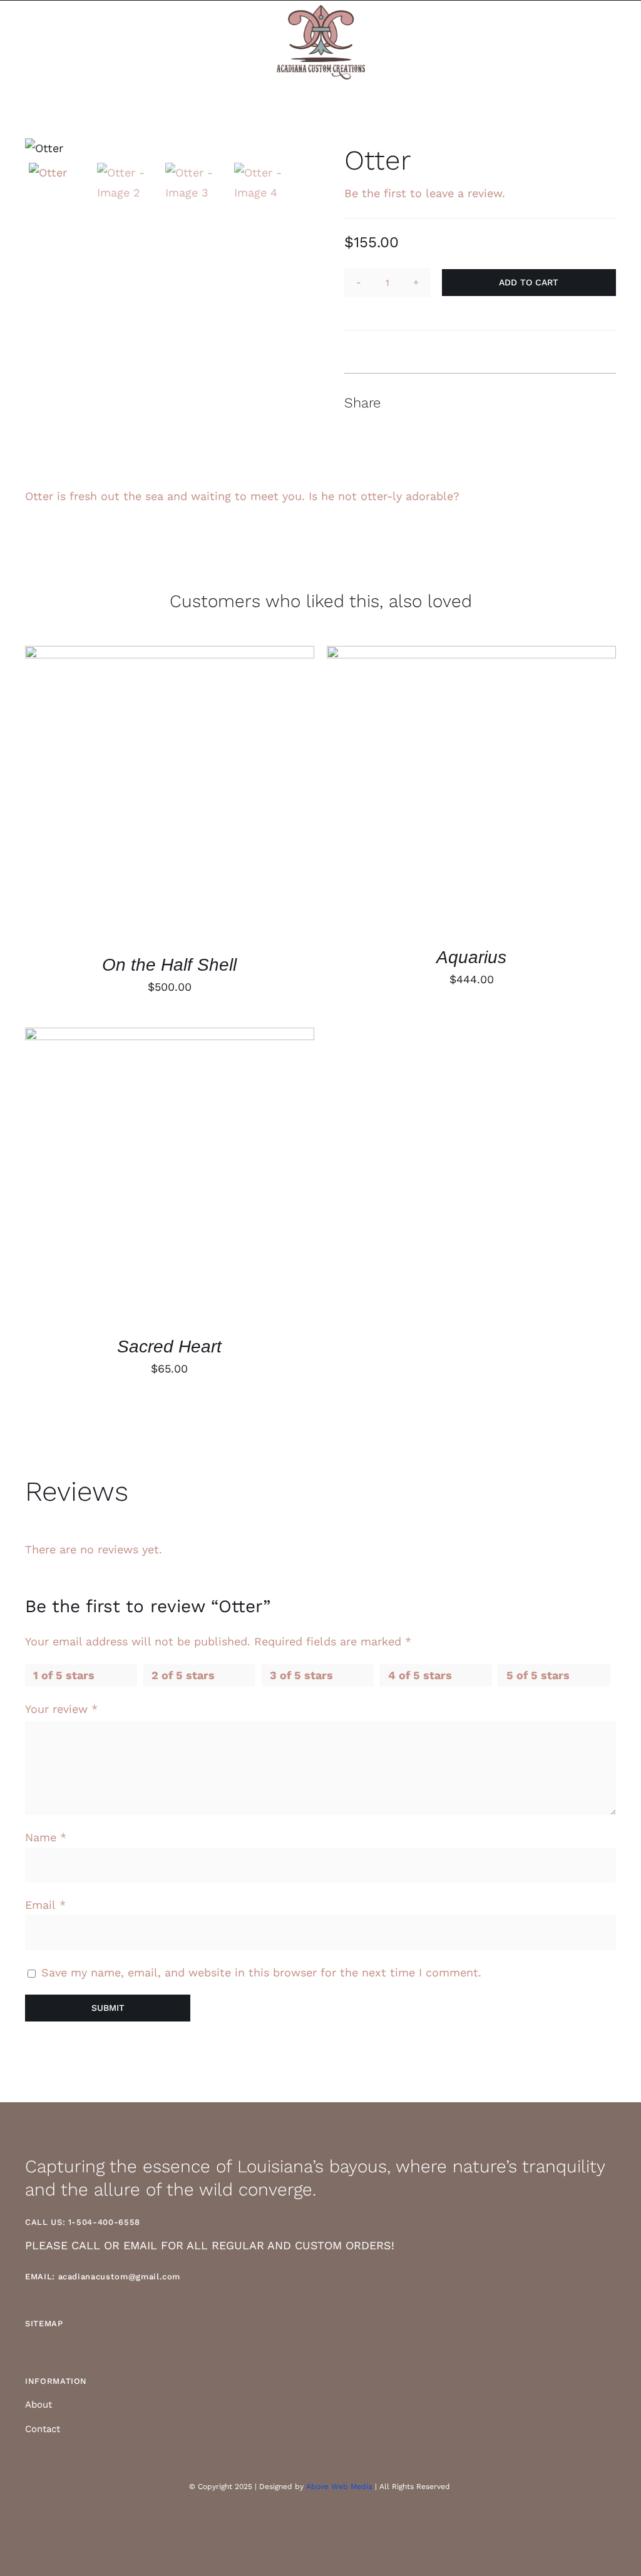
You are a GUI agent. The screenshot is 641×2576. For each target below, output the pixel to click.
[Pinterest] (582, 403)
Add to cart (529, 282)
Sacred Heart (169, 1347)
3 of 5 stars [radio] (301, 1675)
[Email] (605, 403)
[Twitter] (560, 403)
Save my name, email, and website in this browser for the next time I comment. (261, 1972)
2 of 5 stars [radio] (183, 1675)
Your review (61, 1709)
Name (46, 1837)
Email (45, 1905)
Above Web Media (339, 2487)
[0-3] (161, 148)
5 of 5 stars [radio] (538, 1675)
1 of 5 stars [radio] (64, 1675)
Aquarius (471, 957)
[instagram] (289, 2522)
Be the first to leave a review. (425, 193)
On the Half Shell (169, 965)
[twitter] (331, 2522)
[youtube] (352, 2522)
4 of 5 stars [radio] (420, 1675)
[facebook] (310, 2522)
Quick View (170, 796)
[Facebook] (537, 403)
